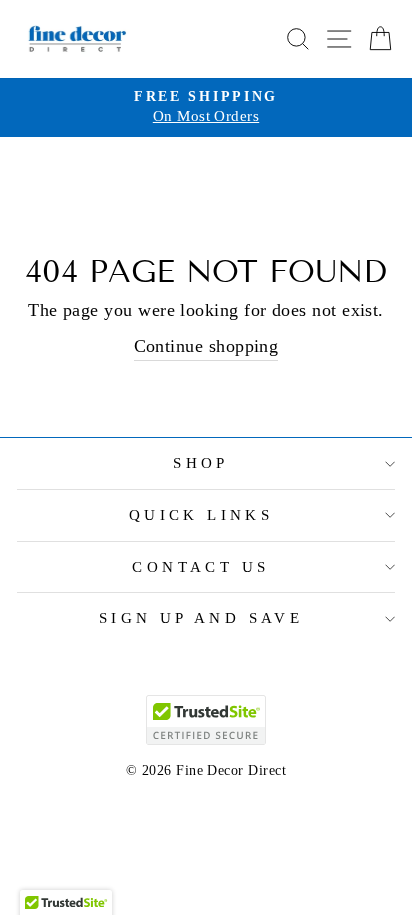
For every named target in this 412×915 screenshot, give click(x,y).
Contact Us (200, 567)
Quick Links (201, 515)
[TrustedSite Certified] (206, 720)
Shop (201, 463)
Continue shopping (206, 346)
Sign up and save (201, 618)
